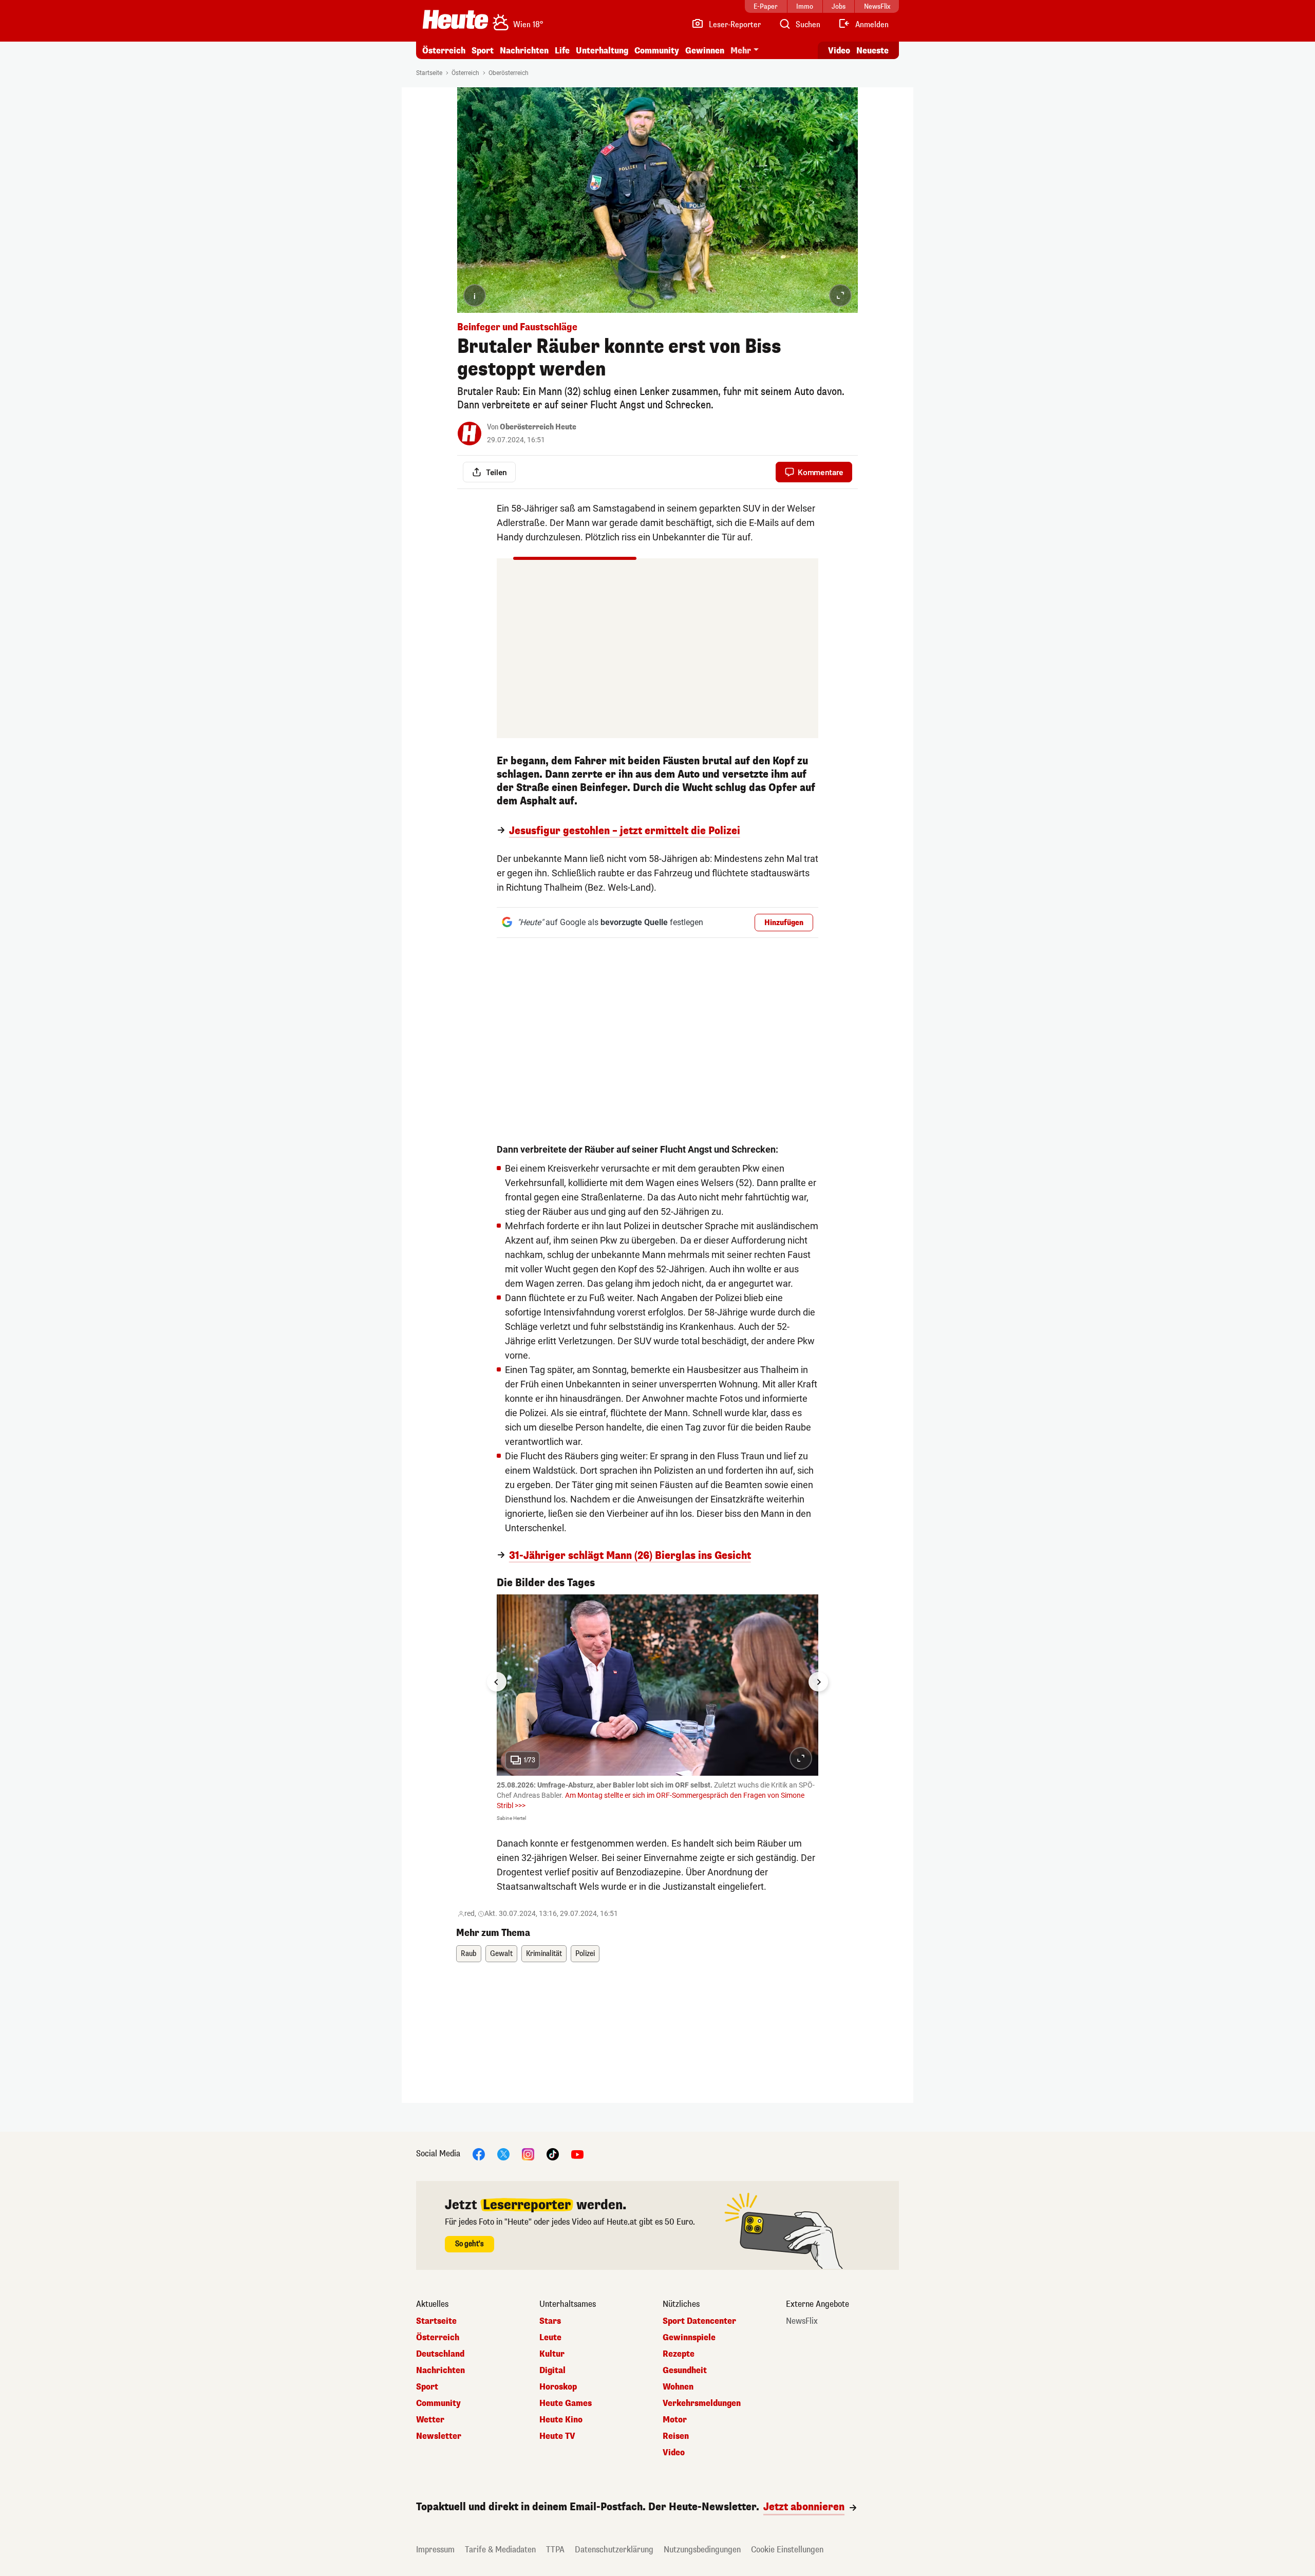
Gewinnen (705, 51)
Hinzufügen (784, 923)
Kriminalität (544, 1954)
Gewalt (501, 1954)
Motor (675, 2420)
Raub (469, 1954)
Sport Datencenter (699, 2321)
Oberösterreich (509, 73)
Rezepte (679, 2354)
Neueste (872, 51)
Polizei (585, 1954)
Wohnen (678, 2387)
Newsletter (439, 2436)
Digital (552, 2371)
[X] (503, 2154)
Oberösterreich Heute (538, 427)
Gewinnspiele (689, 2338)
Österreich (444, 51)
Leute (550, 2338)
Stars (550, 2321)
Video (839, 51)
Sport (483, 51)
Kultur (552, 2354)
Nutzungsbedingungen (702, 2550)
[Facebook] (479, 2154)
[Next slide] (818, 1682)
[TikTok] (553, 2154)
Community (657, 51)
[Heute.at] (455, 20)
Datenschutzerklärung (614, 2550)
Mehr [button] (741, 51)
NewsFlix (802, 2321)
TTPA (555, 2550)
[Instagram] (528, 2154)
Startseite (429, 73)
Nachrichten (440, 2371)
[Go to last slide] (497, 1682)
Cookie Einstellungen (787, 2550)
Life (562, 51)
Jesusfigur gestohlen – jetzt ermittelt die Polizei (625, 831)
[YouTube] (577, 2154)
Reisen (676, 2436)
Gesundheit (685, 2371)
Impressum (435, 2550)
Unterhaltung (602, 51)
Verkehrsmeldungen (702, 2403)
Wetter (430, 2420)
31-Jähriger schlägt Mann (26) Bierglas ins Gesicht (630, 1556)
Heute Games (566, 2403)
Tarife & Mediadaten (500, 2550)
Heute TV (557, 2436)
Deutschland (440, 2354)
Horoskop (558, 2387)
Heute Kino (561, 2420)
